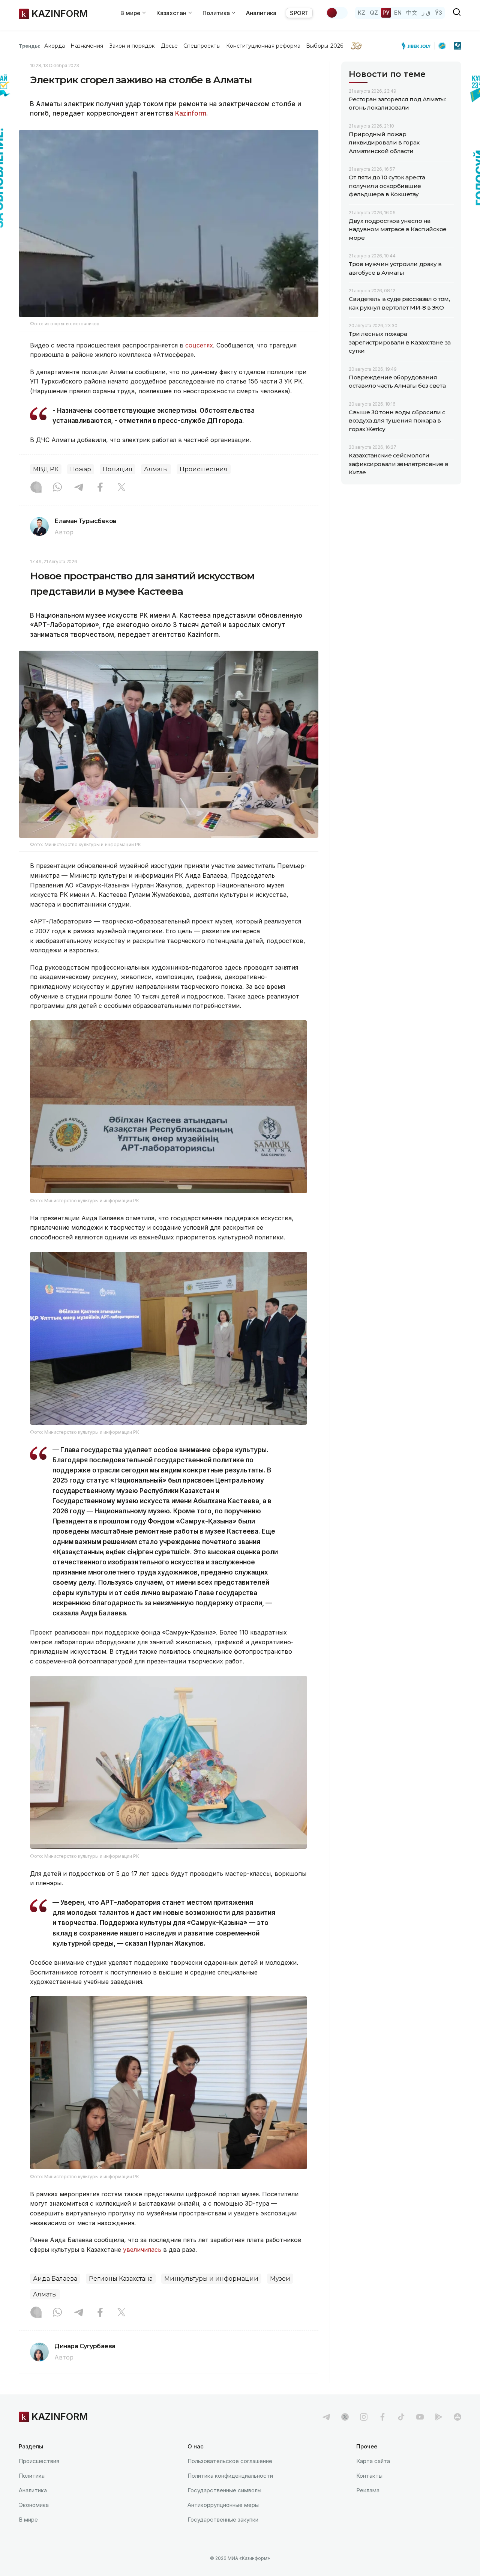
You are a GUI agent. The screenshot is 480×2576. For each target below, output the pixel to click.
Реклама (368, 2490)
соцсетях (199, 345)
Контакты (369, 2476)
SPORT (299, 13)
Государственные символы (224, 2490)
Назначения (87, 46)
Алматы (156, 469)
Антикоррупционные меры (223, 2505)
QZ (374, 13)
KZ (361, 13)
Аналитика (261, 13)
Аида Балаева (55, 2279)
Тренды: (30, 46)
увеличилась (142, 2250)
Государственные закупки (223, 2520)
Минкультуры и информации (211, 2279)
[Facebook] (100, 488)
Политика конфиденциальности (230, 2476)
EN (398, 13)
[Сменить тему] (337, 13)
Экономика (34, 2505)
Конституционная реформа (263, 46)
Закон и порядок (132, 46)
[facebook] (382, 2417)
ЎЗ (439, 13)
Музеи (280, 2279)
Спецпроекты (202, 46)
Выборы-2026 (325, 46)
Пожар (81, 469)
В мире (28, 2520)
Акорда (54, 46)
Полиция (118, 469)
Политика (32, 2476)
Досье (169, 46)
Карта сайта (373, 2461)
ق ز (426, 13)
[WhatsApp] (57, 488)
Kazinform (191, 113)
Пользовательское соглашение (230, 2461)
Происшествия (204, 469)
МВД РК (46, 469)
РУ (386, 13)
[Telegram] (79, 488)
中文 (412, 13)
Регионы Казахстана (121, 2279)
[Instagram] (36, 488)
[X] (121, 488)
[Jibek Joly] (418, 46)
